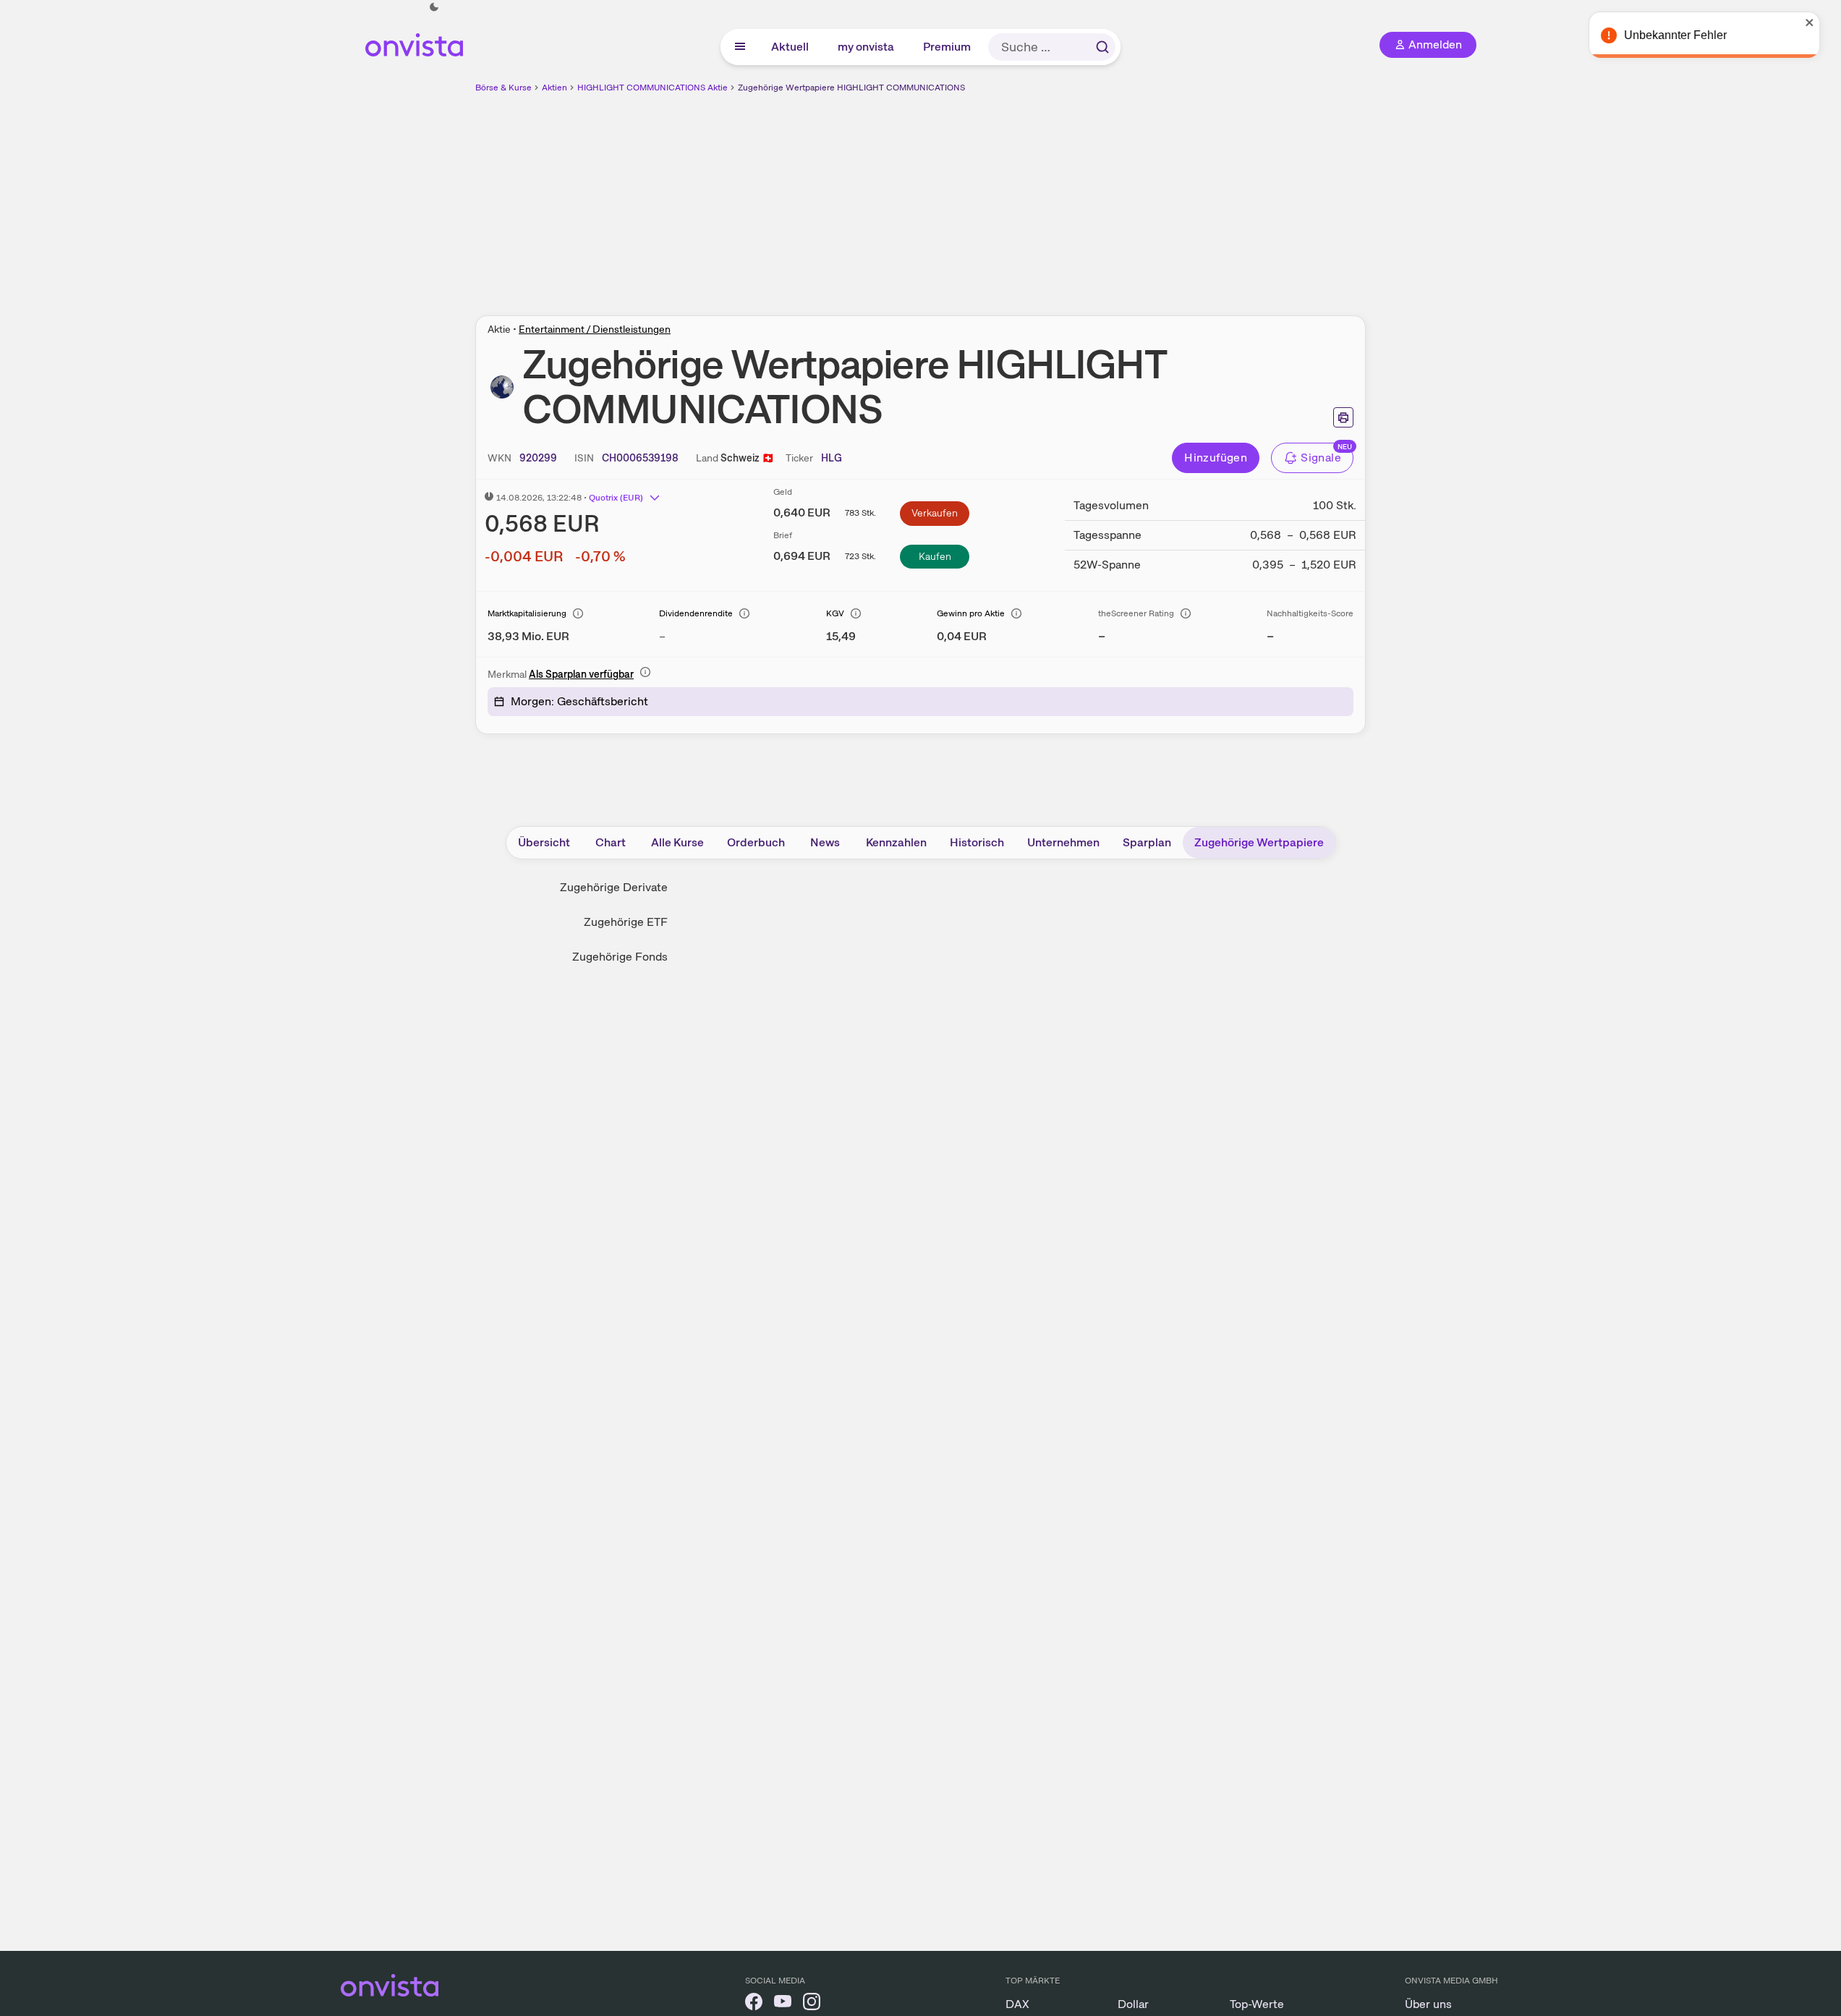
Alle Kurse (677, 842)
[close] (1819, 22)
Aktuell (791, 47)
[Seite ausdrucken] (1343, 417)
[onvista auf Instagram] (812, 2004)
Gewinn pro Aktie (971, 613)
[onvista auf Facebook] (754, 2004)
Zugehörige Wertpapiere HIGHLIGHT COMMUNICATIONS (851, 88)
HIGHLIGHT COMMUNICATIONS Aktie (652, 88)
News (825, 842)
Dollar (1133, 2004)
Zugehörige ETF (626, 922)
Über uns (1428, 2004)
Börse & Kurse (503, 88)
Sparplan (1147, 842)
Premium (948, 47)
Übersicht (544, 842)
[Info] (578, 613)
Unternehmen (1063, 842)
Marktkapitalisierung (527, 613)
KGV (835, 613)
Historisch (977, 842)
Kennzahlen (896, 842)
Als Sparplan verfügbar (581, 674)
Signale (1321, 458)
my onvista (867, 47)
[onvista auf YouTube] (783, 2004)
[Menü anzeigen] (740, 47)
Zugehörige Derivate (614, 887)
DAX (1017, 2004)
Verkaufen (935, 513)
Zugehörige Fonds (620, 957)
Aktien (554, 88)
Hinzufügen (1216, 458)
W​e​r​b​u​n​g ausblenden (1046, 196)
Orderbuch (756, 842)
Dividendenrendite (696, 613)
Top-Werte (1257, 2004)
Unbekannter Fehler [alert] (1685, 35)
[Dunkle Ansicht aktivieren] (434, 7)
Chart (611, 842)
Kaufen (935, 556)
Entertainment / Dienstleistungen (595, 329)
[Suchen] (1102, 47)
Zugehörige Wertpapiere (1259, 842)
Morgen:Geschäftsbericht (579, 701)
